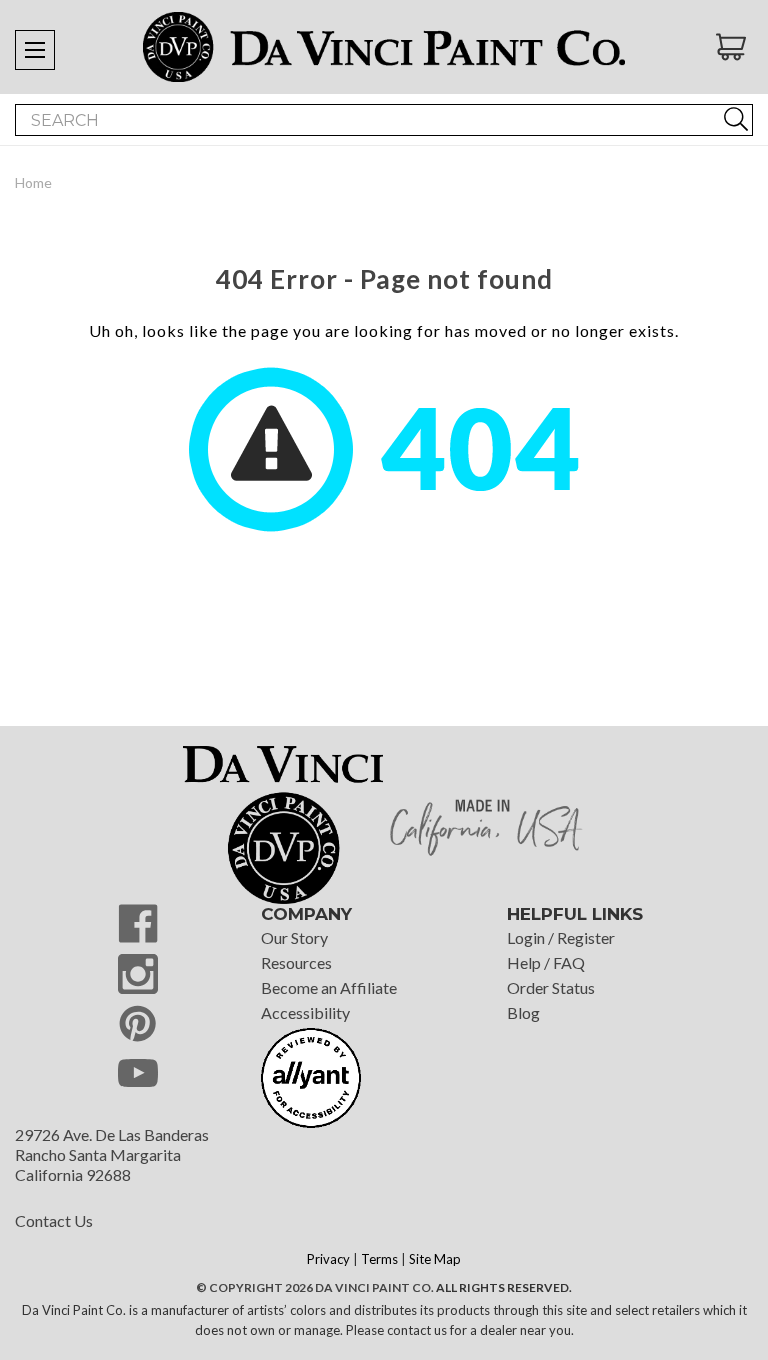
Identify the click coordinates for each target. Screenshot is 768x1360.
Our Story (294, 937)
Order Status (551, 987)
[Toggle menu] (35, 50)
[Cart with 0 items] (734, 47)
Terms (379, 1259)
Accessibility (305, 1012)
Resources (296, 962)
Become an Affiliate (329, 987)
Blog (523, 1012)
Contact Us (54, 1220)
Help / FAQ (546, 962)
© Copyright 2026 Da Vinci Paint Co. (315, 1287)
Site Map (435, 1259)
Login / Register (561, 937)
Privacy (328, 1259)
